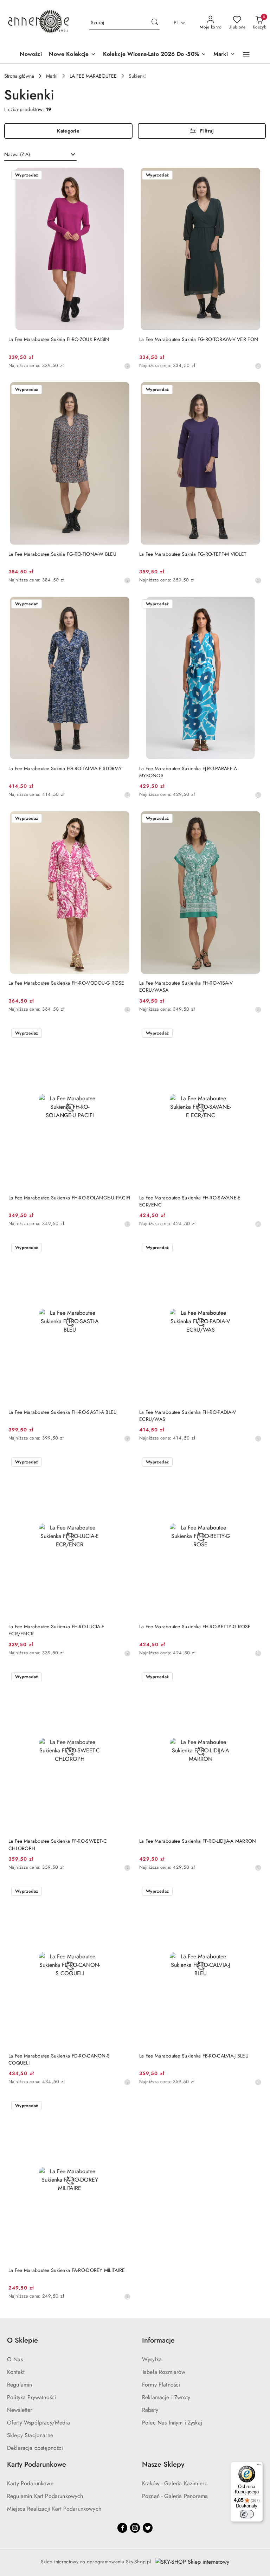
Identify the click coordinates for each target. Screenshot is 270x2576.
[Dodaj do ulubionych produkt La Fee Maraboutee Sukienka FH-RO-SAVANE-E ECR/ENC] (253, 1034)
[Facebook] (122, 2528)
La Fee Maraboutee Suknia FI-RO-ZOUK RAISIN (59, 339)
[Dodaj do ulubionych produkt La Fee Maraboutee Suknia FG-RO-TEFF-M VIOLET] (253, 390)
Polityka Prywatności (31, 2397)
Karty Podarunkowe (30, 2483)
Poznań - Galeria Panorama (175, 2496)
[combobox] (40, 155)
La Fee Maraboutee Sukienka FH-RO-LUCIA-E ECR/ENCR (56, 1630)
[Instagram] (135, 2528)
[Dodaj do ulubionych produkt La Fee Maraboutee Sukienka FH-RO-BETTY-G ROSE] (253, 1463)
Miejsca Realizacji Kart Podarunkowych (54, 2509)
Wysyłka (152, 2359)
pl (176, 22)
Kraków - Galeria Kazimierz (174, 2483)
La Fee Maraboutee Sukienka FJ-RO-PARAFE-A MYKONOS (188, 772)
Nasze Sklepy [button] (163, 2464)
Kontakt (16, 2372)
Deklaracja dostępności (35, 2448)
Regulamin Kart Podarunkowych (45, 2496)
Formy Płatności (161, 2385)
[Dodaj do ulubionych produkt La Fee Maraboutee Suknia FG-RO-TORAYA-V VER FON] (253, 176)
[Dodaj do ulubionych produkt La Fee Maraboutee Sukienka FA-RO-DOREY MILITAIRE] (123, 2106)
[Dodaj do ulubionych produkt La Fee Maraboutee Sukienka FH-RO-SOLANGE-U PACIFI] (123, 1034)
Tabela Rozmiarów (164, 2372)
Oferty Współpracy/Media (38, 2423)
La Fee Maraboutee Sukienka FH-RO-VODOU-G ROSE (66, 983)
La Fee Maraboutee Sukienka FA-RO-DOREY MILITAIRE (67, 2270)
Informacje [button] (158, 2340)
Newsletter (20, 2410)
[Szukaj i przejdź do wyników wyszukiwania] (155, 23)
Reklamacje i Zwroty (166, 2397)
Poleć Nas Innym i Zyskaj (172, 2423)
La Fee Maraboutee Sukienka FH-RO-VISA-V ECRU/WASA (186, 986)
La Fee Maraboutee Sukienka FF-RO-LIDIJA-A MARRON (198, 1841)
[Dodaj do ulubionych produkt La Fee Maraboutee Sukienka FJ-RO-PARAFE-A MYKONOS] (253, 605)
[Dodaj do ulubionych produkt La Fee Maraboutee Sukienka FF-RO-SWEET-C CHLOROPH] (123, 1677)
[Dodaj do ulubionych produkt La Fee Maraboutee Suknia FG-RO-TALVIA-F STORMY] (123, 605)
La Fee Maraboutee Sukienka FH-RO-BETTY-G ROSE (195, 1627)
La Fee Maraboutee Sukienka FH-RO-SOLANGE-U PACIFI (69, 1198)
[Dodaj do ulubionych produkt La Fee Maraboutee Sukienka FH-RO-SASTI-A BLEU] (123, 1248)
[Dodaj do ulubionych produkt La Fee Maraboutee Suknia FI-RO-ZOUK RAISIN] (123, 176)
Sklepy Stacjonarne (30, 2435)
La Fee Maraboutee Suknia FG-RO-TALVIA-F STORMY (65, 768)
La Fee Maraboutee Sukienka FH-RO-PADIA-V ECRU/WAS (188, 1416)
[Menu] (259, 2466)
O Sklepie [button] (22, 2340)
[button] (246, 54)
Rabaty (150, 2410)
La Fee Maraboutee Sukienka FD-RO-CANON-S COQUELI (59, 2059)
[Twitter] (148, 2528)
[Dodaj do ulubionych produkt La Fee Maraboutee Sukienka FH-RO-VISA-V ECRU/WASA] (253, 819)
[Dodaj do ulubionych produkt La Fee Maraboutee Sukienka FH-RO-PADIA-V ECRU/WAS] (253, 1248)
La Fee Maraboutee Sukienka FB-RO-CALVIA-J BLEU (194, 2056)
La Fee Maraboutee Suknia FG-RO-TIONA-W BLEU (62, 554)
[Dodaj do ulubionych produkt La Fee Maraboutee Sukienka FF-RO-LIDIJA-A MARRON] (253, 1677)
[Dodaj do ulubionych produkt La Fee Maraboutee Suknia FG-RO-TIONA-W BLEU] (123, 390)
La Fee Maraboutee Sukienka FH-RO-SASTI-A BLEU (63, 1412)
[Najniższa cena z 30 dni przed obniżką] (127, 366)
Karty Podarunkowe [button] (37, 2464)
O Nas (15, 2359)
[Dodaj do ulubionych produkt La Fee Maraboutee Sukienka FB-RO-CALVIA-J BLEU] (253, 1892)
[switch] (247, 2514)
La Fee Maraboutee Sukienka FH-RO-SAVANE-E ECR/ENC (190, 1201)
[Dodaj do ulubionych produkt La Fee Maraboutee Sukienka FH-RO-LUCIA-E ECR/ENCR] (123, 1463)
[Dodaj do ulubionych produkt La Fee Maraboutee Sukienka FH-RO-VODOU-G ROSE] (123, 819)
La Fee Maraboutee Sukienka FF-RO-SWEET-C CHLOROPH (58, 1844)
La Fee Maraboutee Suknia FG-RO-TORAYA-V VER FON (199, 339)
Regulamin (20, 2385)
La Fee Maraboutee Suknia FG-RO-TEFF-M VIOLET (193, 554)
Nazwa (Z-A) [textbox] (17, 154)
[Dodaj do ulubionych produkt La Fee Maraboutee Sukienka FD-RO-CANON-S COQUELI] (123, 1892)
